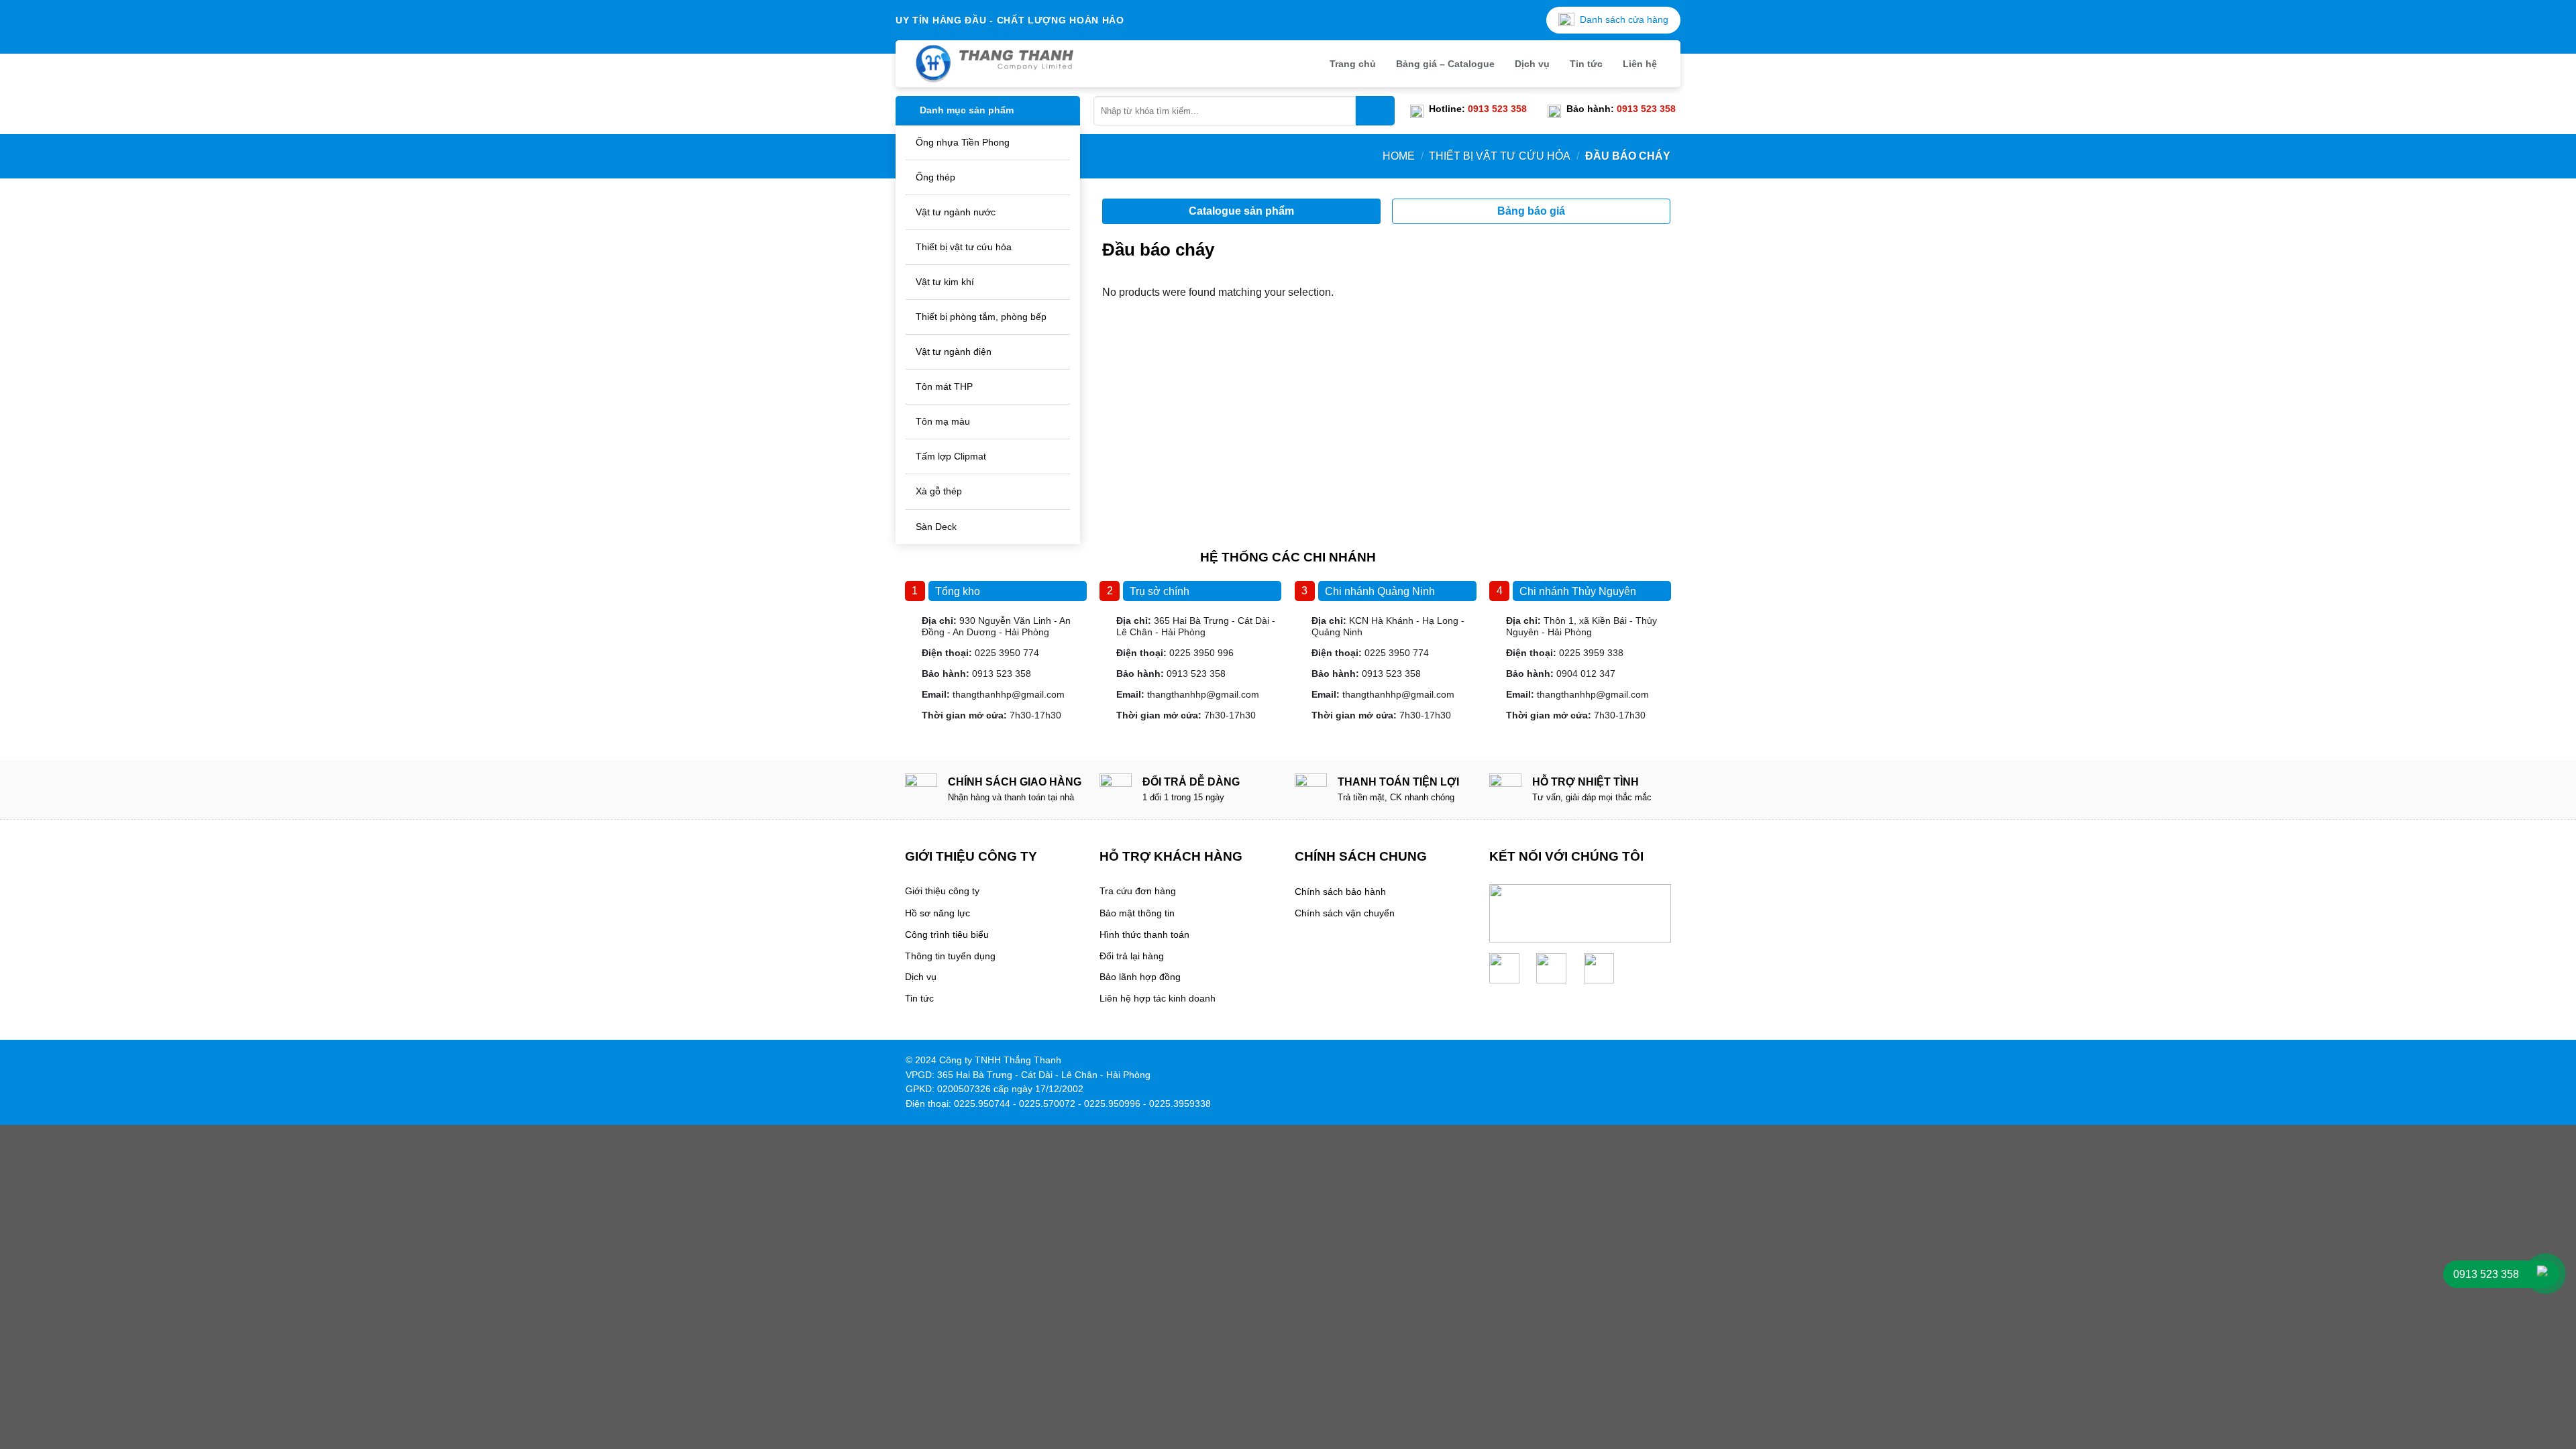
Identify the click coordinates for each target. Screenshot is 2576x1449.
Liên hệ (1640, 64)
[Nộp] (1375, 111)
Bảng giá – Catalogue (1445, 64)
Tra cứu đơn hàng (1138, 891)
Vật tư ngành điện (954, 352)
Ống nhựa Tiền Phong (963, 142)
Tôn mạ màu (943, 421)
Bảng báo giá (1531, 211)
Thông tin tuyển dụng (950, 956)
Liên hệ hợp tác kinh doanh (1158, 999)
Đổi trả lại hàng (1132, 956)
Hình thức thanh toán (1144, 935)
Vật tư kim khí (945, 282)
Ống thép (935, 177)
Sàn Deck (936, 527)
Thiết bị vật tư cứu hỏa (964, 247)
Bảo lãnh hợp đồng (1140, 977)
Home (1399, 156)
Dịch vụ (1532, 64)
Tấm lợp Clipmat (951, 456)
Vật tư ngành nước (956, 212)
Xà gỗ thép (939, 491)
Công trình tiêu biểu (947, 935)
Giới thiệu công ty (942, 891)
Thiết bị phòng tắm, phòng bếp (981, 317)
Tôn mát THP (944, 386)
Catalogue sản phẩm (1241, 211)
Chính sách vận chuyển (1345, 913)
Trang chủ (1353, 64)
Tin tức (1586, 64)
